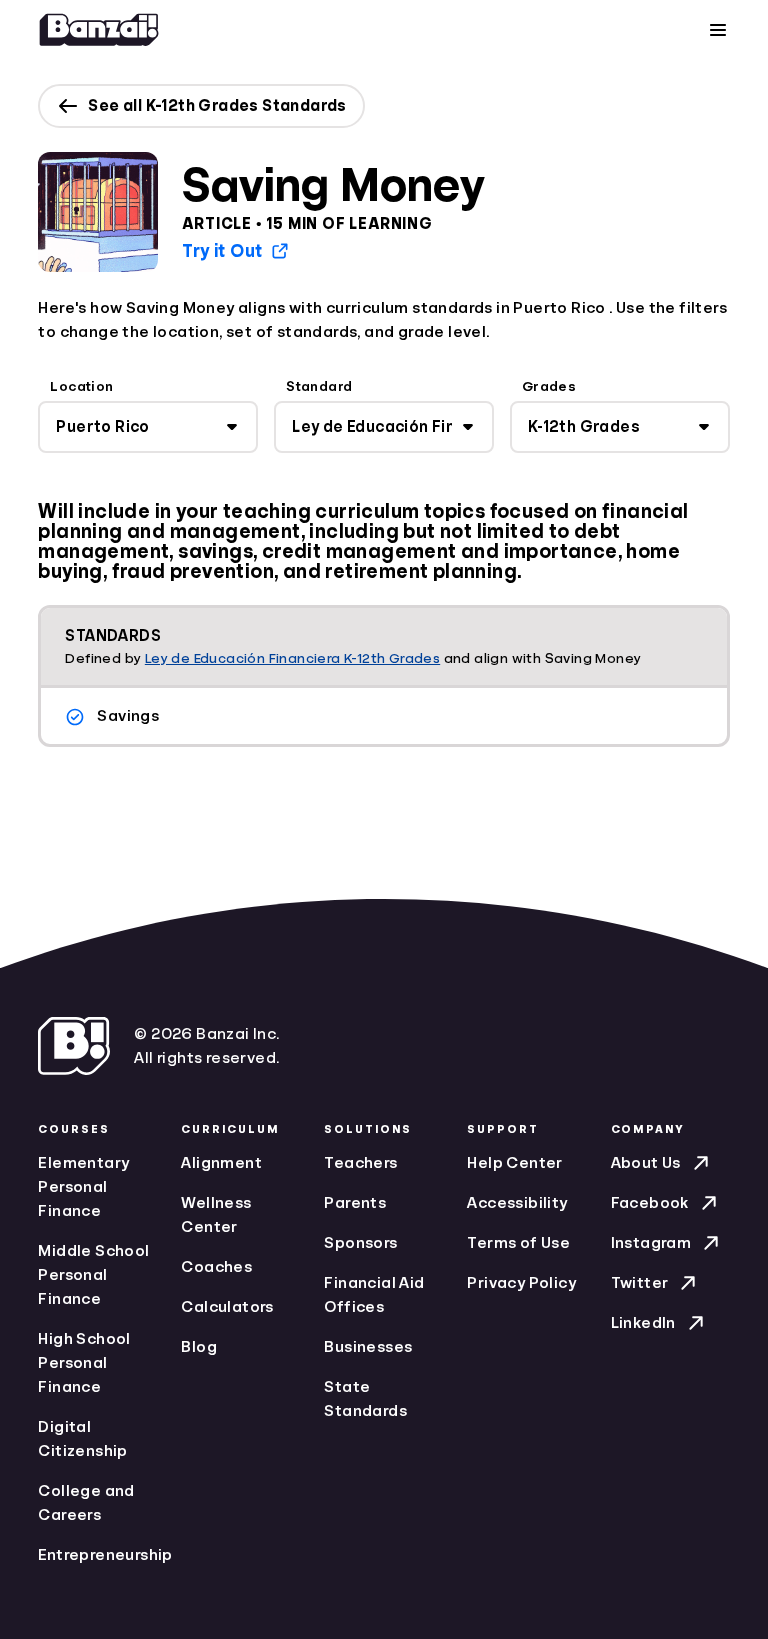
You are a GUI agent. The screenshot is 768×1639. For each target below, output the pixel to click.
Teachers (360, 1163)
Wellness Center (216, 1215)
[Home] (99, 30)
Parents (355, 1203)
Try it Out (222, 251)
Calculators (227, 1307)
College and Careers (86, 1503)
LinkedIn (643, 1323)
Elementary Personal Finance (83, 1187)
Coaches (216, 1267)
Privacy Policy (521, 1283)
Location (81, 386)
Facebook (650, 1203)
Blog (199, 1347)
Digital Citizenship (82, 1439)
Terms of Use (518, 1243)
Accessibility (517, 1203)
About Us (646, 1163)
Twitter (640, 1283)
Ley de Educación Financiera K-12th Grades (292, 658)
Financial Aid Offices (374, 1295)
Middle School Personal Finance (93, 1275)
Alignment (221, 1163)
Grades (549, 386)
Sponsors (360, 1243)
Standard (319, 386)
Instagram (651, 1243)
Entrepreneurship (97, 1555)
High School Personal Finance (84, 1363)
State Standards (365, 1399)
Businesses (368, 1347)
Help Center (514, 1163)
